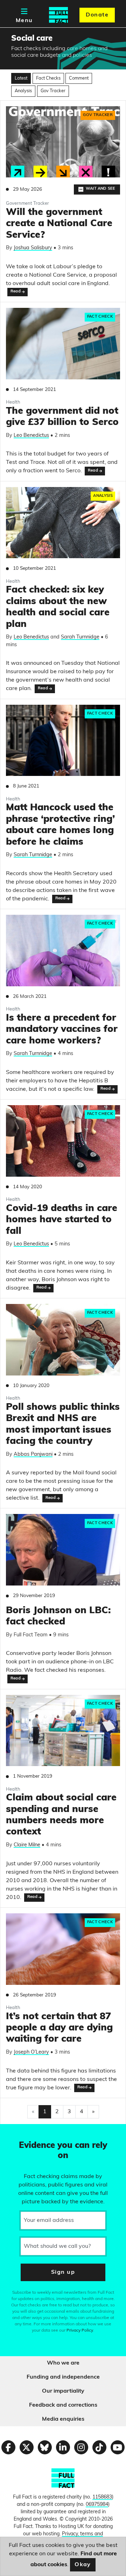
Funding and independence (63, 2377)
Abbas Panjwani (33, 1455)
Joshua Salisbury (33, 248)
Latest (21, 78)
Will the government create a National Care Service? (59, 224)
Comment (79, 78)
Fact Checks (48, 78)
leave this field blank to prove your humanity (30, 2132)
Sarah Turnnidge (80, 637)
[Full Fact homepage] (58, 15)
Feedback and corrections (63, 2405)
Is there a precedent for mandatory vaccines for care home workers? (62, 1030)
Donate (97, 15)
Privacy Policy (80, 2331)
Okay (83, 2565)
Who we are (63, 2363)
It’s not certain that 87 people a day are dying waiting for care (59, 2028)
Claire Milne (27, 1845)
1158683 (102, 2497)
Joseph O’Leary (31, 2052)
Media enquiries (63, 2419)
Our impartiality (63, 2391)
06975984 (97, 2505)
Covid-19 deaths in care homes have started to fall (62, 1220)
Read (16, 292)
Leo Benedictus (31, 436)
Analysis (23, 91)
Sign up (63, 2272)
